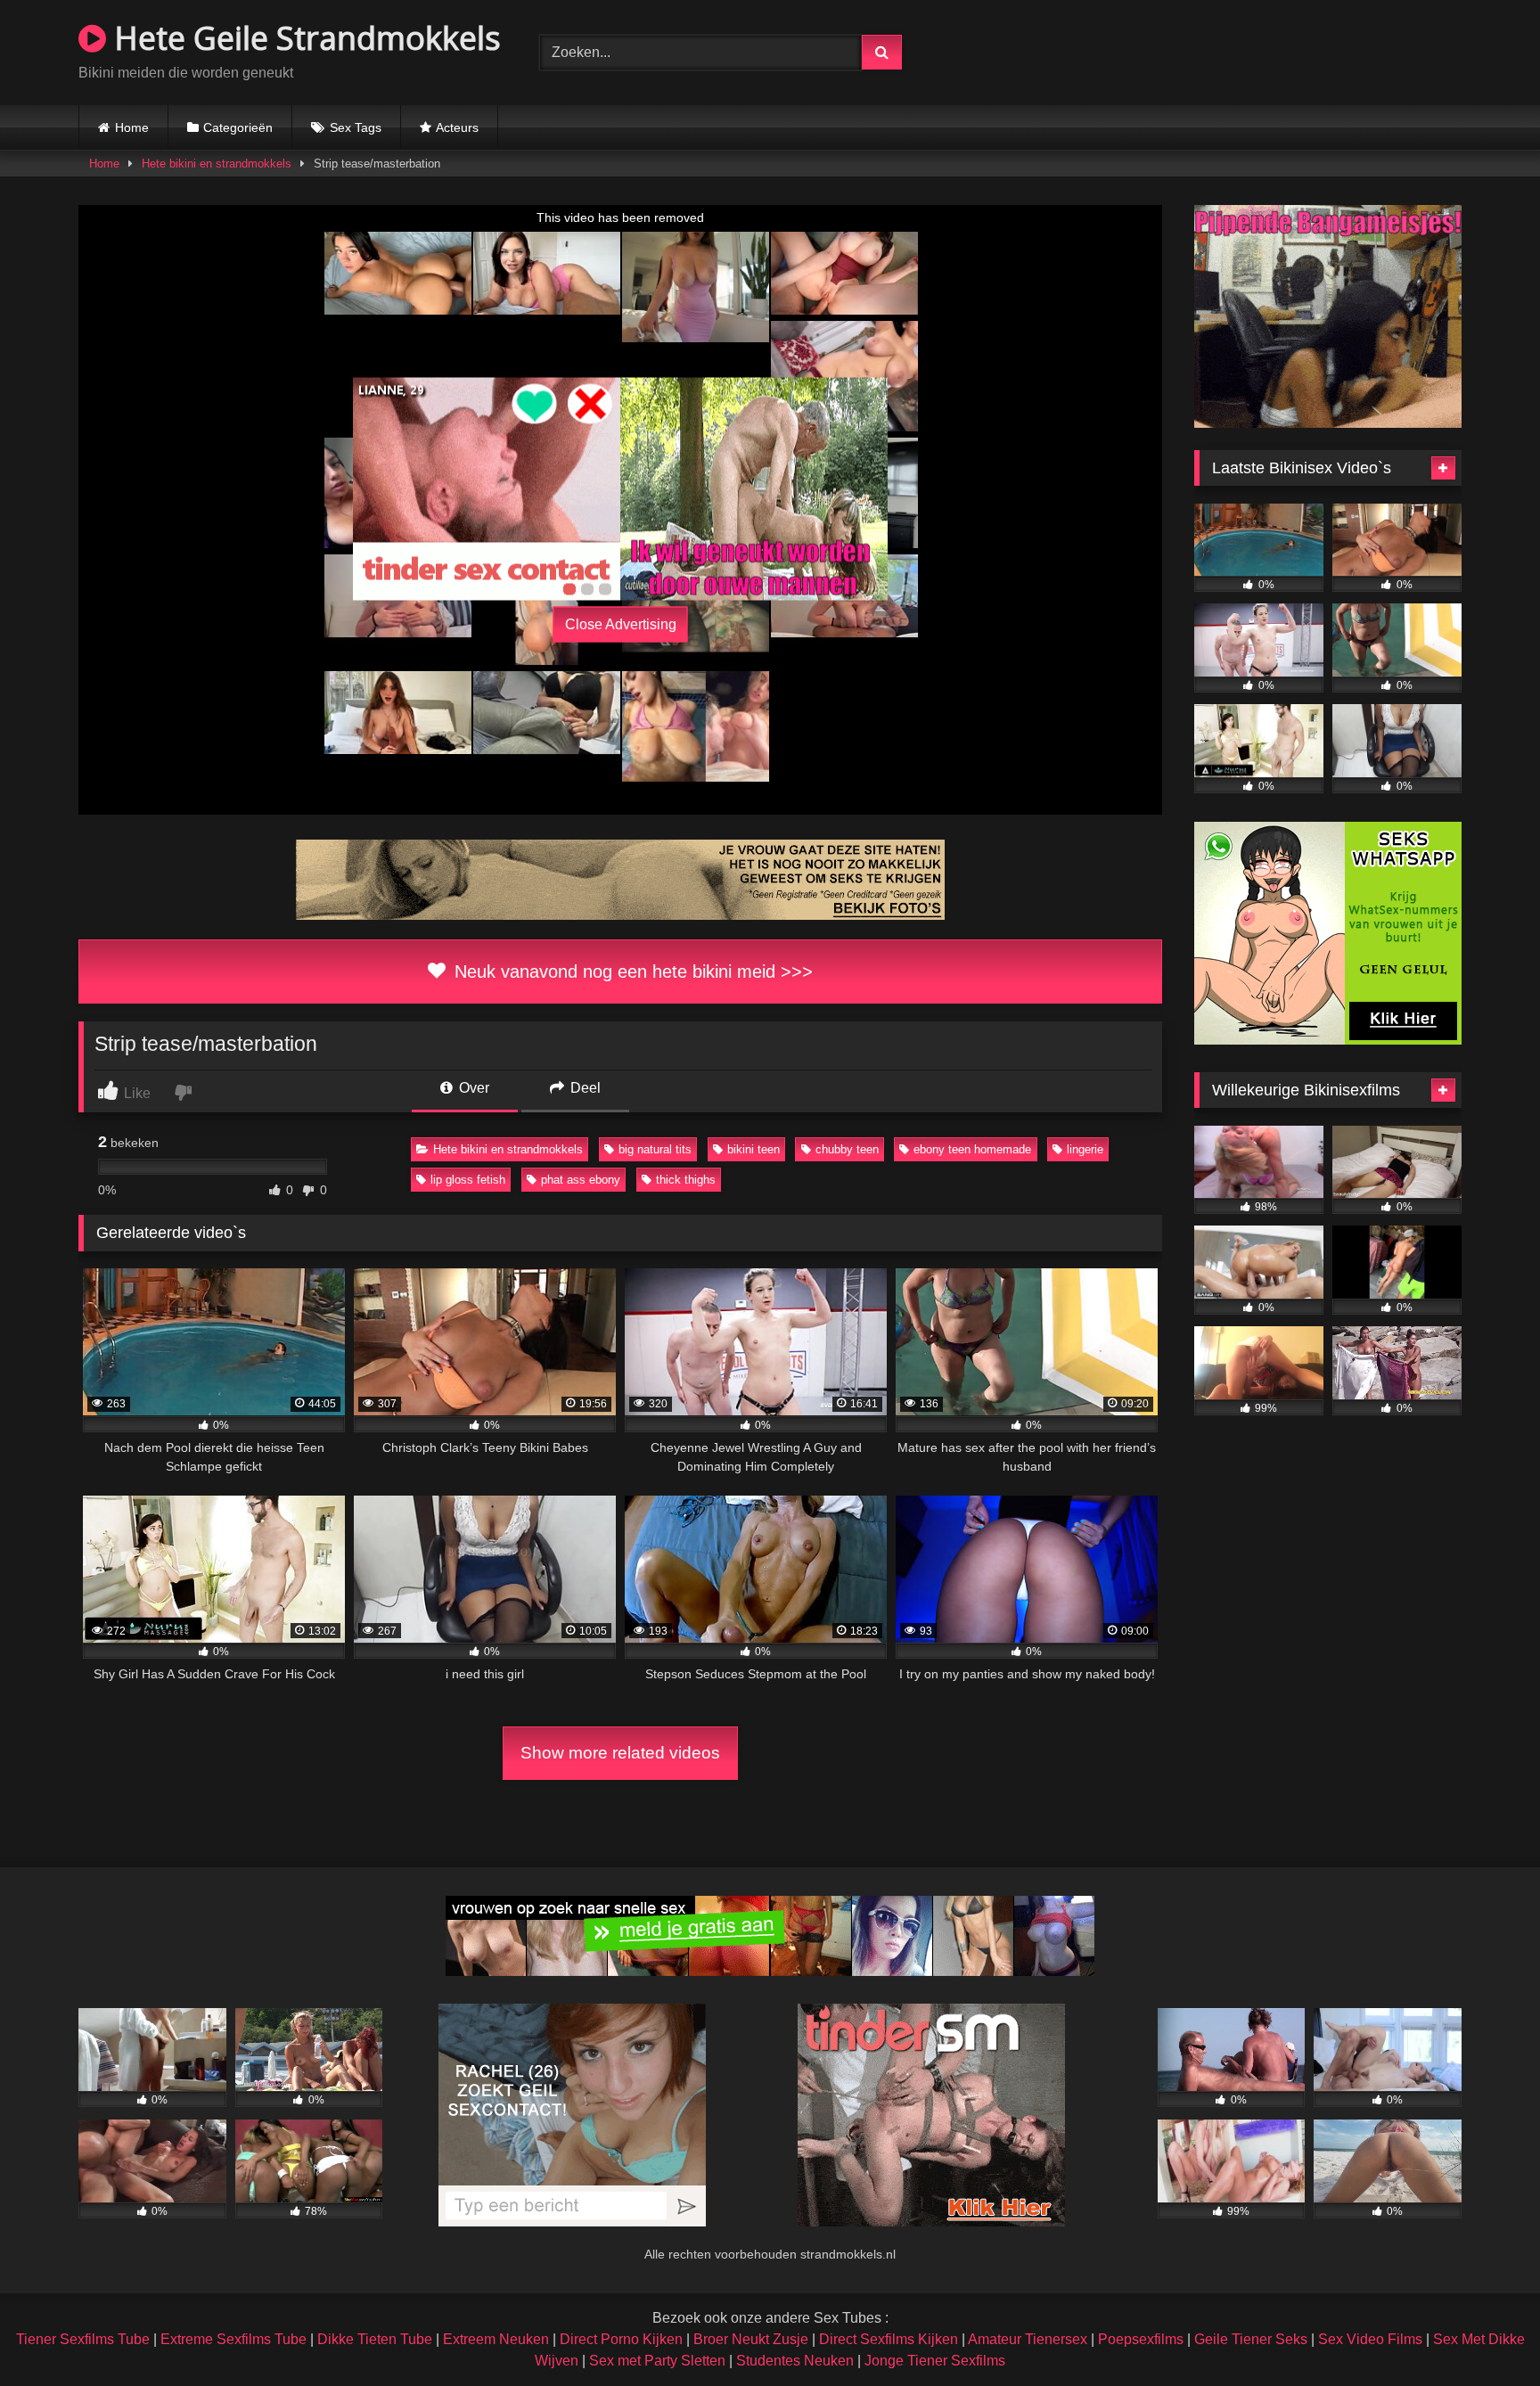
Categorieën (238, 127)
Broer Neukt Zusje (751, 2339)
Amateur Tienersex (1028, 2339)
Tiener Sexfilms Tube (83, 2339)
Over (472, 1088)
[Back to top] (1485, 2333)
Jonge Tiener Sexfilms (935, 2361)
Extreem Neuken (496, 2339)
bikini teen (754, 1149)
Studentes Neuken (795, 2361)
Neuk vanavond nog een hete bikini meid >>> (631, 972)
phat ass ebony (581, 1180)
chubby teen (847, 1149)
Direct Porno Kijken (621, 2339)
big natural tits (655, 1149)
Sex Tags (356, 127)
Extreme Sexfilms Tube (233, 2339)
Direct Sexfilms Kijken (889, 2339)
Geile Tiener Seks (1251, 2339)
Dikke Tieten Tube (375, 2339)
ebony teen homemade (972, 1149)
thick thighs (686, 1180)
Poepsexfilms (1141, 2339)
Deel (584, 1088)
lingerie (1085, 1149)
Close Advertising (621, 624)
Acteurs (457, 127)
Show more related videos (620, 1753)
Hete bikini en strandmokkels (217, 164)
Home (132, 127)
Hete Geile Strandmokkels (303, 38)
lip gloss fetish (468, 1180)
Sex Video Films (1370, 2339)
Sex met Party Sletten (657, 2361)
